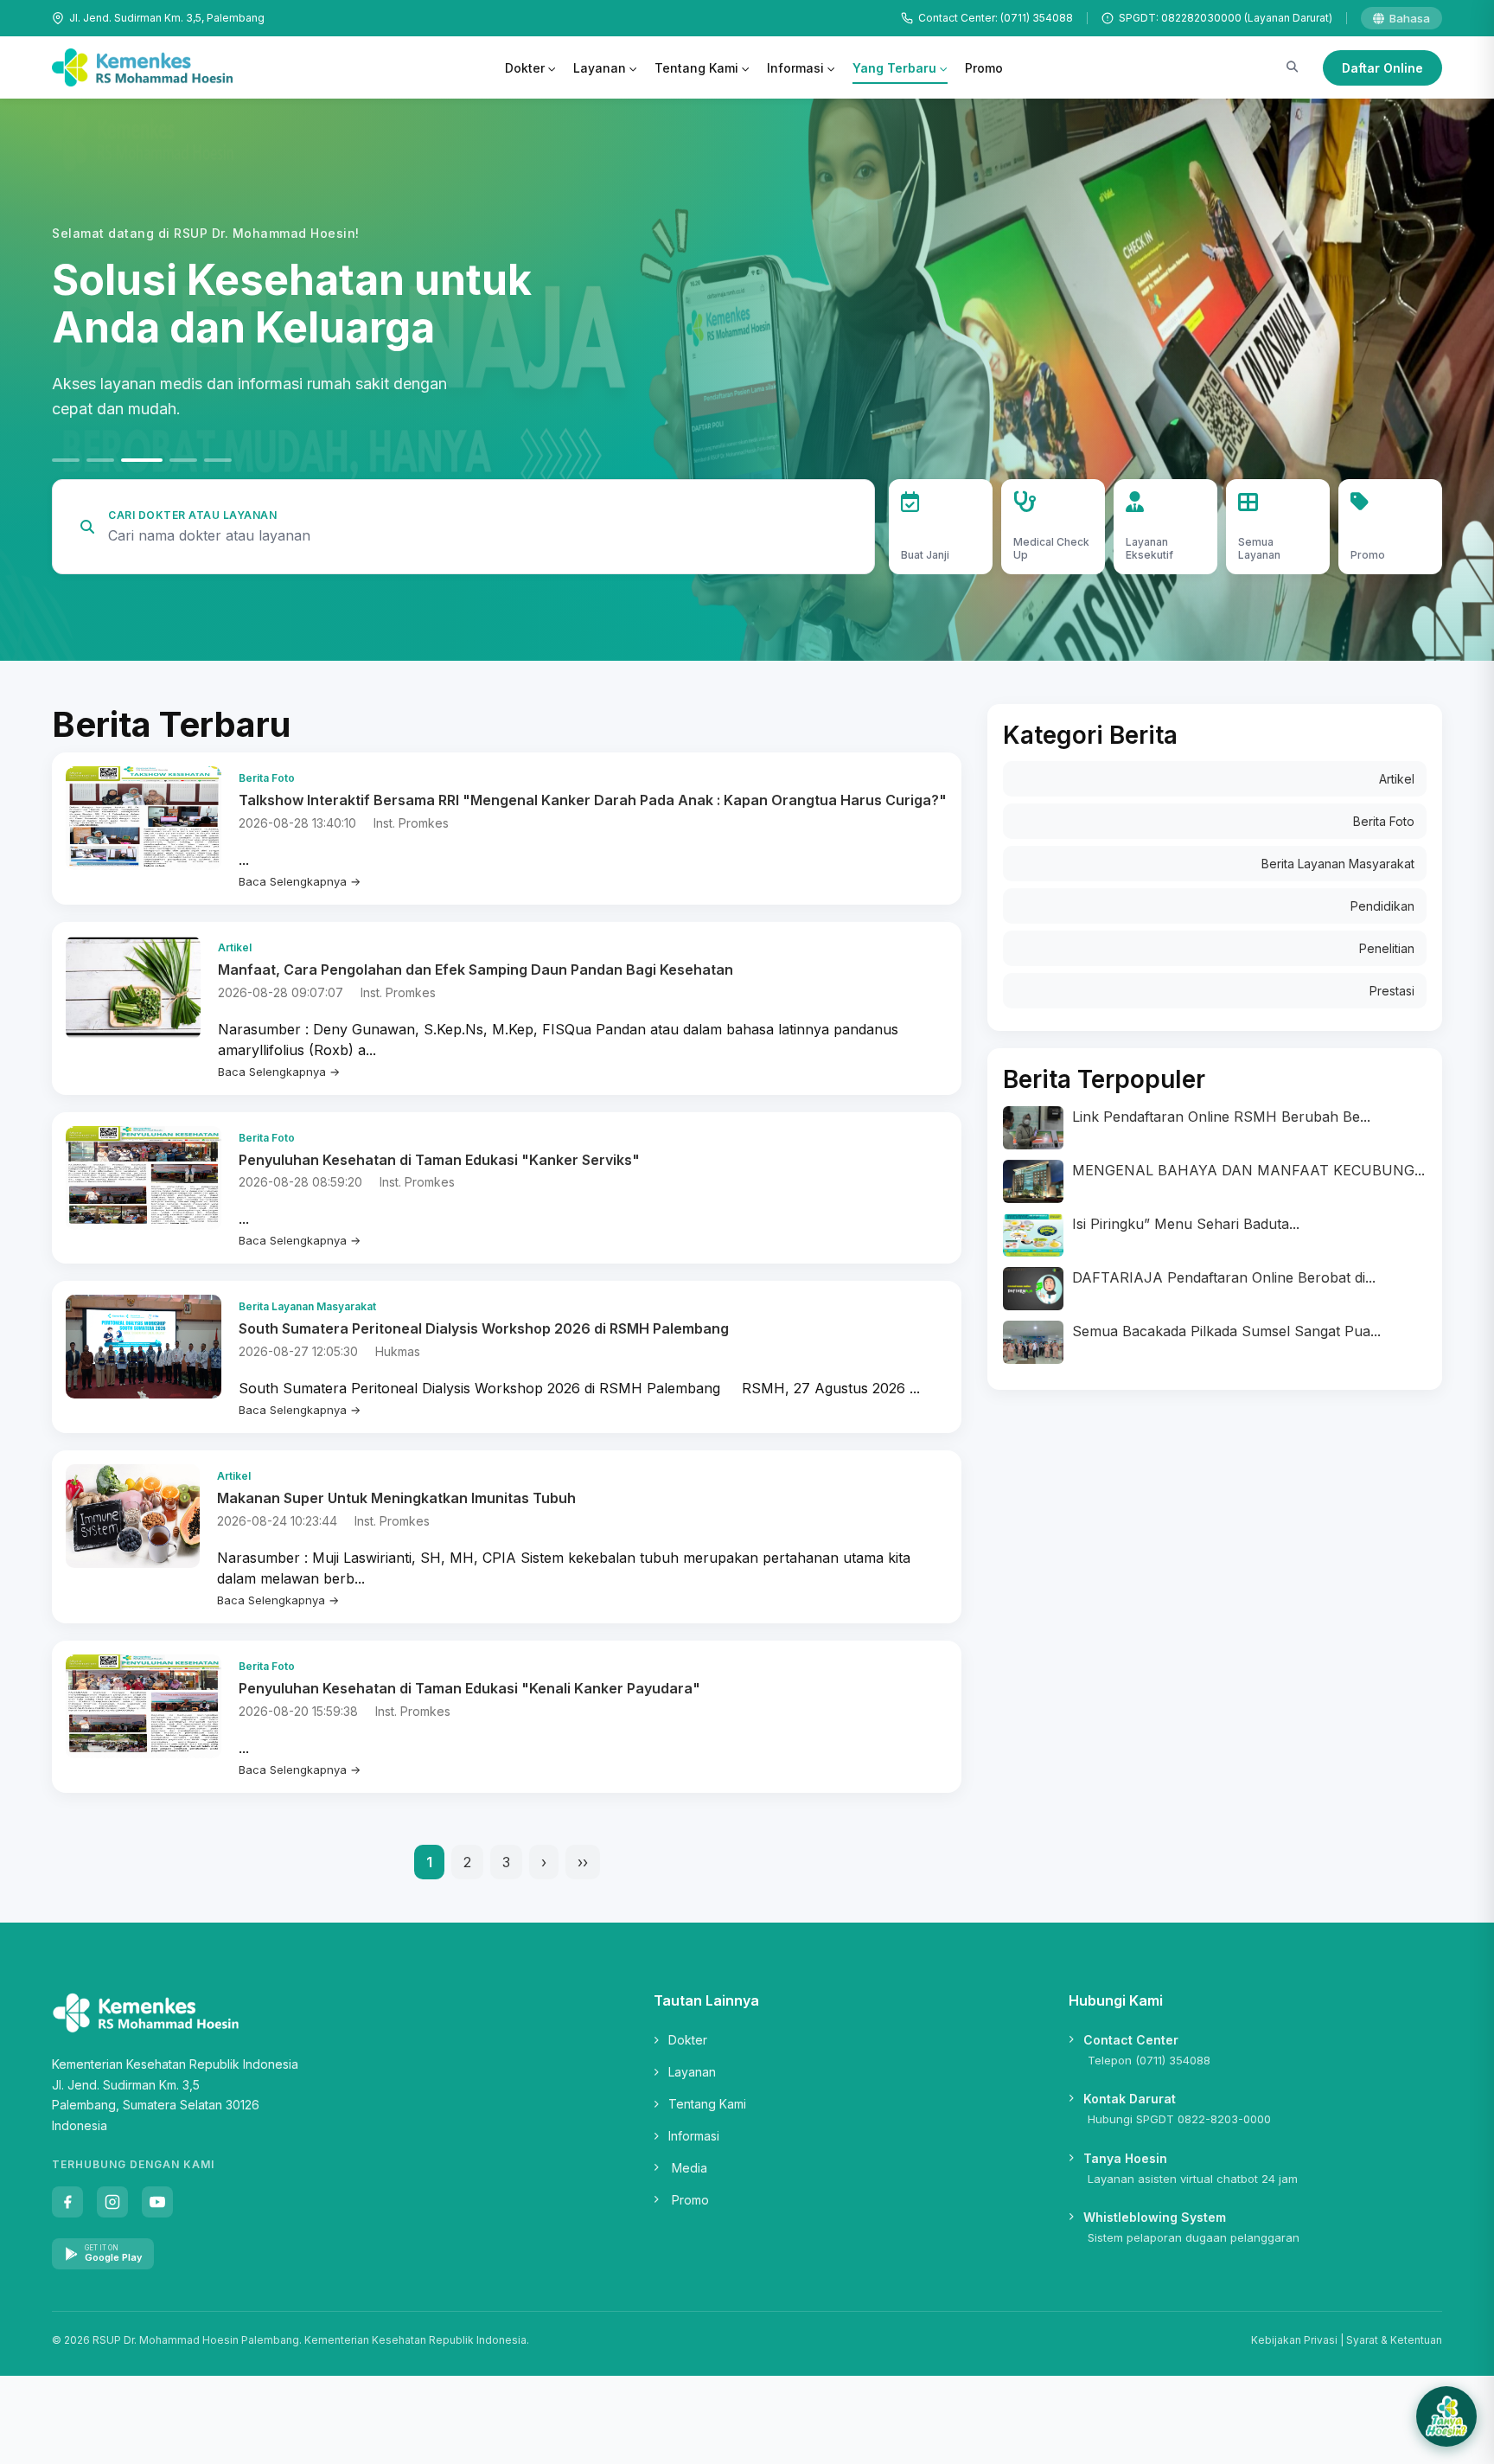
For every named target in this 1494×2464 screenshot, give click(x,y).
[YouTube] (157, 2202)
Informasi (795, 68)
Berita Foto (1384, 821)
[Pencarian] (1292, 67)
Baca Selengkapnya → (300, 881)
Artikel (1397, 779)
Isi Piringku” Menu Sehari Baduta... (1186, 1224)
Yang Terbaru (894, 68)
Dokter (525, 68)
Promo (984, 68)
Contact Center (1131, 2040)
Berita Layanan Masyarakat (1338, 864)
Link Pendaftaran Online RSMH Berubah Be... (1221, 1117)
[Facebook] (67, 2202)
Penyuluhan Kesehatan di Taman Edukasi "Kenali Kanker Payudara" (469, 1688)
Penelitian (1387, 948)
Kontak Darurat (1130, 2099)
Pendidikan (1382, 906)
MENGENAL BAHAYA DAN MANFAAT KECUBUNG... (1248, 1170)
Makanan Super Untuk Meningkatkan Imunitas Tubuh (396, 1498)
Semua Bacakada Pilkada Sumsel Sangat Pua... (1226, 1331)
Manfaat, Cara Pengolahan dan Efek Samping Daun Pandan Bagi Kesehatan (476, 970)
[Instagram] (112, 2202)
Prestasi (1392, 991)
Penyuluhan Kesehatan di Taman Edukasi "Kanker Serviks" (439, 1160)
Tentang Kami (696, 68)
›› (583, 1862)
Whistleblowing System (1155, 2217)
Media (690, 2168)
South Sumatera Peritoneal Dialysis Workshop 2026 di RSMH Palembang (484, 1328)
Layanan (600, 68)
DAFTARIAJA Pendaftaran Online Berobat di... (1224, 1277)
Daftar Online (1382, 68)
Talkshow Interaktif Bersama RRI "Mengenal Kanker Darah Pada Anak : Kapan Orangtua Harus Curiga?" (593, 800)
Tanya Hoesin (1125, 2158)
